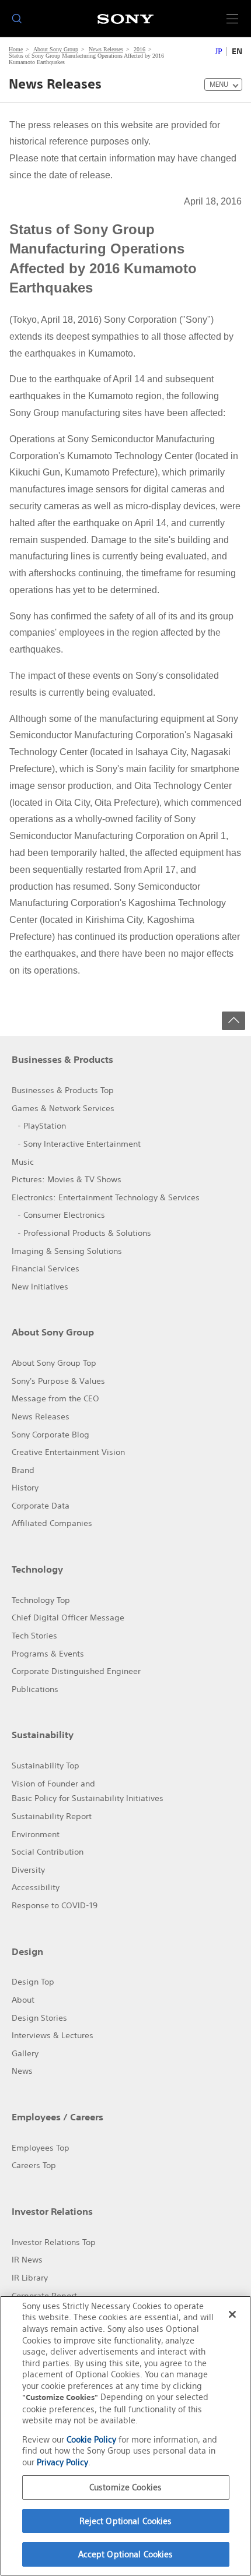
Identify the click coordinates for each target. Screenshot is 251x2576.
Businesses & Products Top (63, 1090)
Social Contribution (48, 1852)
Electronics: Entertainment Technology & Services (106, 1197)
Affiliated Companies (52, 1523)
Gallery (25, 2053)
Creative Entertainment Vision (68, 1452)
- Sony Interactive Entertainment (79, 1144)
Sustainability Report (52, 1816)
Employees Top (41, 2148)
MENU (219, 84)
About (23, 2000)
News (22, 2071)
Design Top (33, 1982)
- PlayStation (42, 1126)
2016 (140, 49)
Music (23, 1162)
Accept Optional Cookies (126, 2554)
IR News (27, 2260)
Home (16, 49)
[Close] (232, 2314)
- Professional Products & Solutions (84, 1233)
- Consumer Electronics (61, 1215)
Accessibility (36, 1887)
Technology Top (41, 1600)
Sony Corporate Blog (50, 1435)
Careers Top (34, 2165)
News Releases (106, 49)
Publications (35, 1689)
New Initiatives (40, 1287)
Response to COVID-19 (55, 1905)
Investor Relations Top (54, 2242)
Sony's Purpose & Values (58, 1381)
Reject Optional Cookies (126, 2521)
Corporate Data (41, 1506)
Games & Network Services (63, 1108)
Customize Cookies (125, 2487)
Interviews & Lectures (53, 2035)
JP (219, 52)
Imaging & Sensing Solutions (67, 1251)
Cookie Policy (91, 2439)
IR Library (30, 2278)
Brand (23, 1470)
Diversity (28, 1870)
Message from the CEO (55, 1398)
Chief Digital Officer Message (68, 1618)
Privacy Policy (62, 2462)
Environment (36, 1834)
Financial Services (46, 1268)
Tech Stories (34, 1636)
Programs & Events (48, 1654)
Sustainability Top (46, 1766)
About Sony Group (56, 49)
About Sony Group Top (54, 1363)
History (25, 1488)
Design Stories (39, 2018)
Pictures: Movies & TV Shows (67, 1179)
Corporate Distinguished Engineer (76, 1671)
